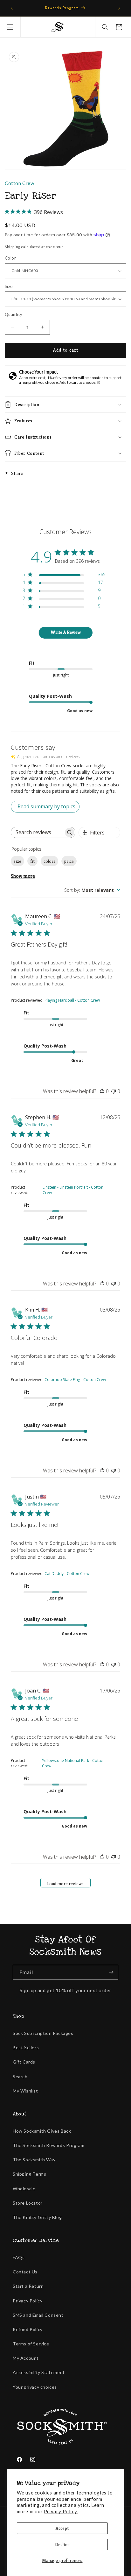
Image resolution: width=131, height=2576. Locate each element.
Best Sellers (26, 2047)
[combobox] (92, 890)
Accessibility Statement (39, 2372)
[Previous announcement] (12, 8)
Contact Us (25, 2272)
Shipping (13, 247)
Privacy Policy (28, 2301)
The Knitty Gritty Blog (37, 2217)
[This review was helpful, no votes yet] (102, 1091)
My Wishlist (25, 2091)
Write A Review (66, 632)
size (17, 861)
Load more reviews (65, 1884)
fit (32, 861)
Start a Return (28, 2286)
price (69, 861)
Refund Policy (28, 2329)
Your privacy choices (35, 2387)
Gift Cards (24, 2062)
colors (49, 861)
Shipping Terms (29, 2174)
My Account (26, 2358)
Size (9, 286)
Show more (23, 876)
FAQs (19, 2257)
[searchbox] (37, 832)
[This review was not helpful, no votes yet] (114, 1091)
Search (20, 2076)
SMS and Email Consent (38, 2315)
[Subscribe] (111, 1972)
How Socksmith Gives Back (42, 2131)
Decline (62, 2544)
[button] (10, 27)
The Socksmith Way (34, 2160)
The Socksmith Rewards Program (48, 2145)
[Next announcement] (119, 8)
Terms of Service (31, 2344)
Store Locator (28, 2203)
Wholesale (24, 2189)
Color (10, 258)
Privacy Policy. (61, 2511)
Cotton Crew (20, 183)
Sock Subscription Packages (43, 2033)
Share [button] (17, 473)
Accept (62, 2528)
